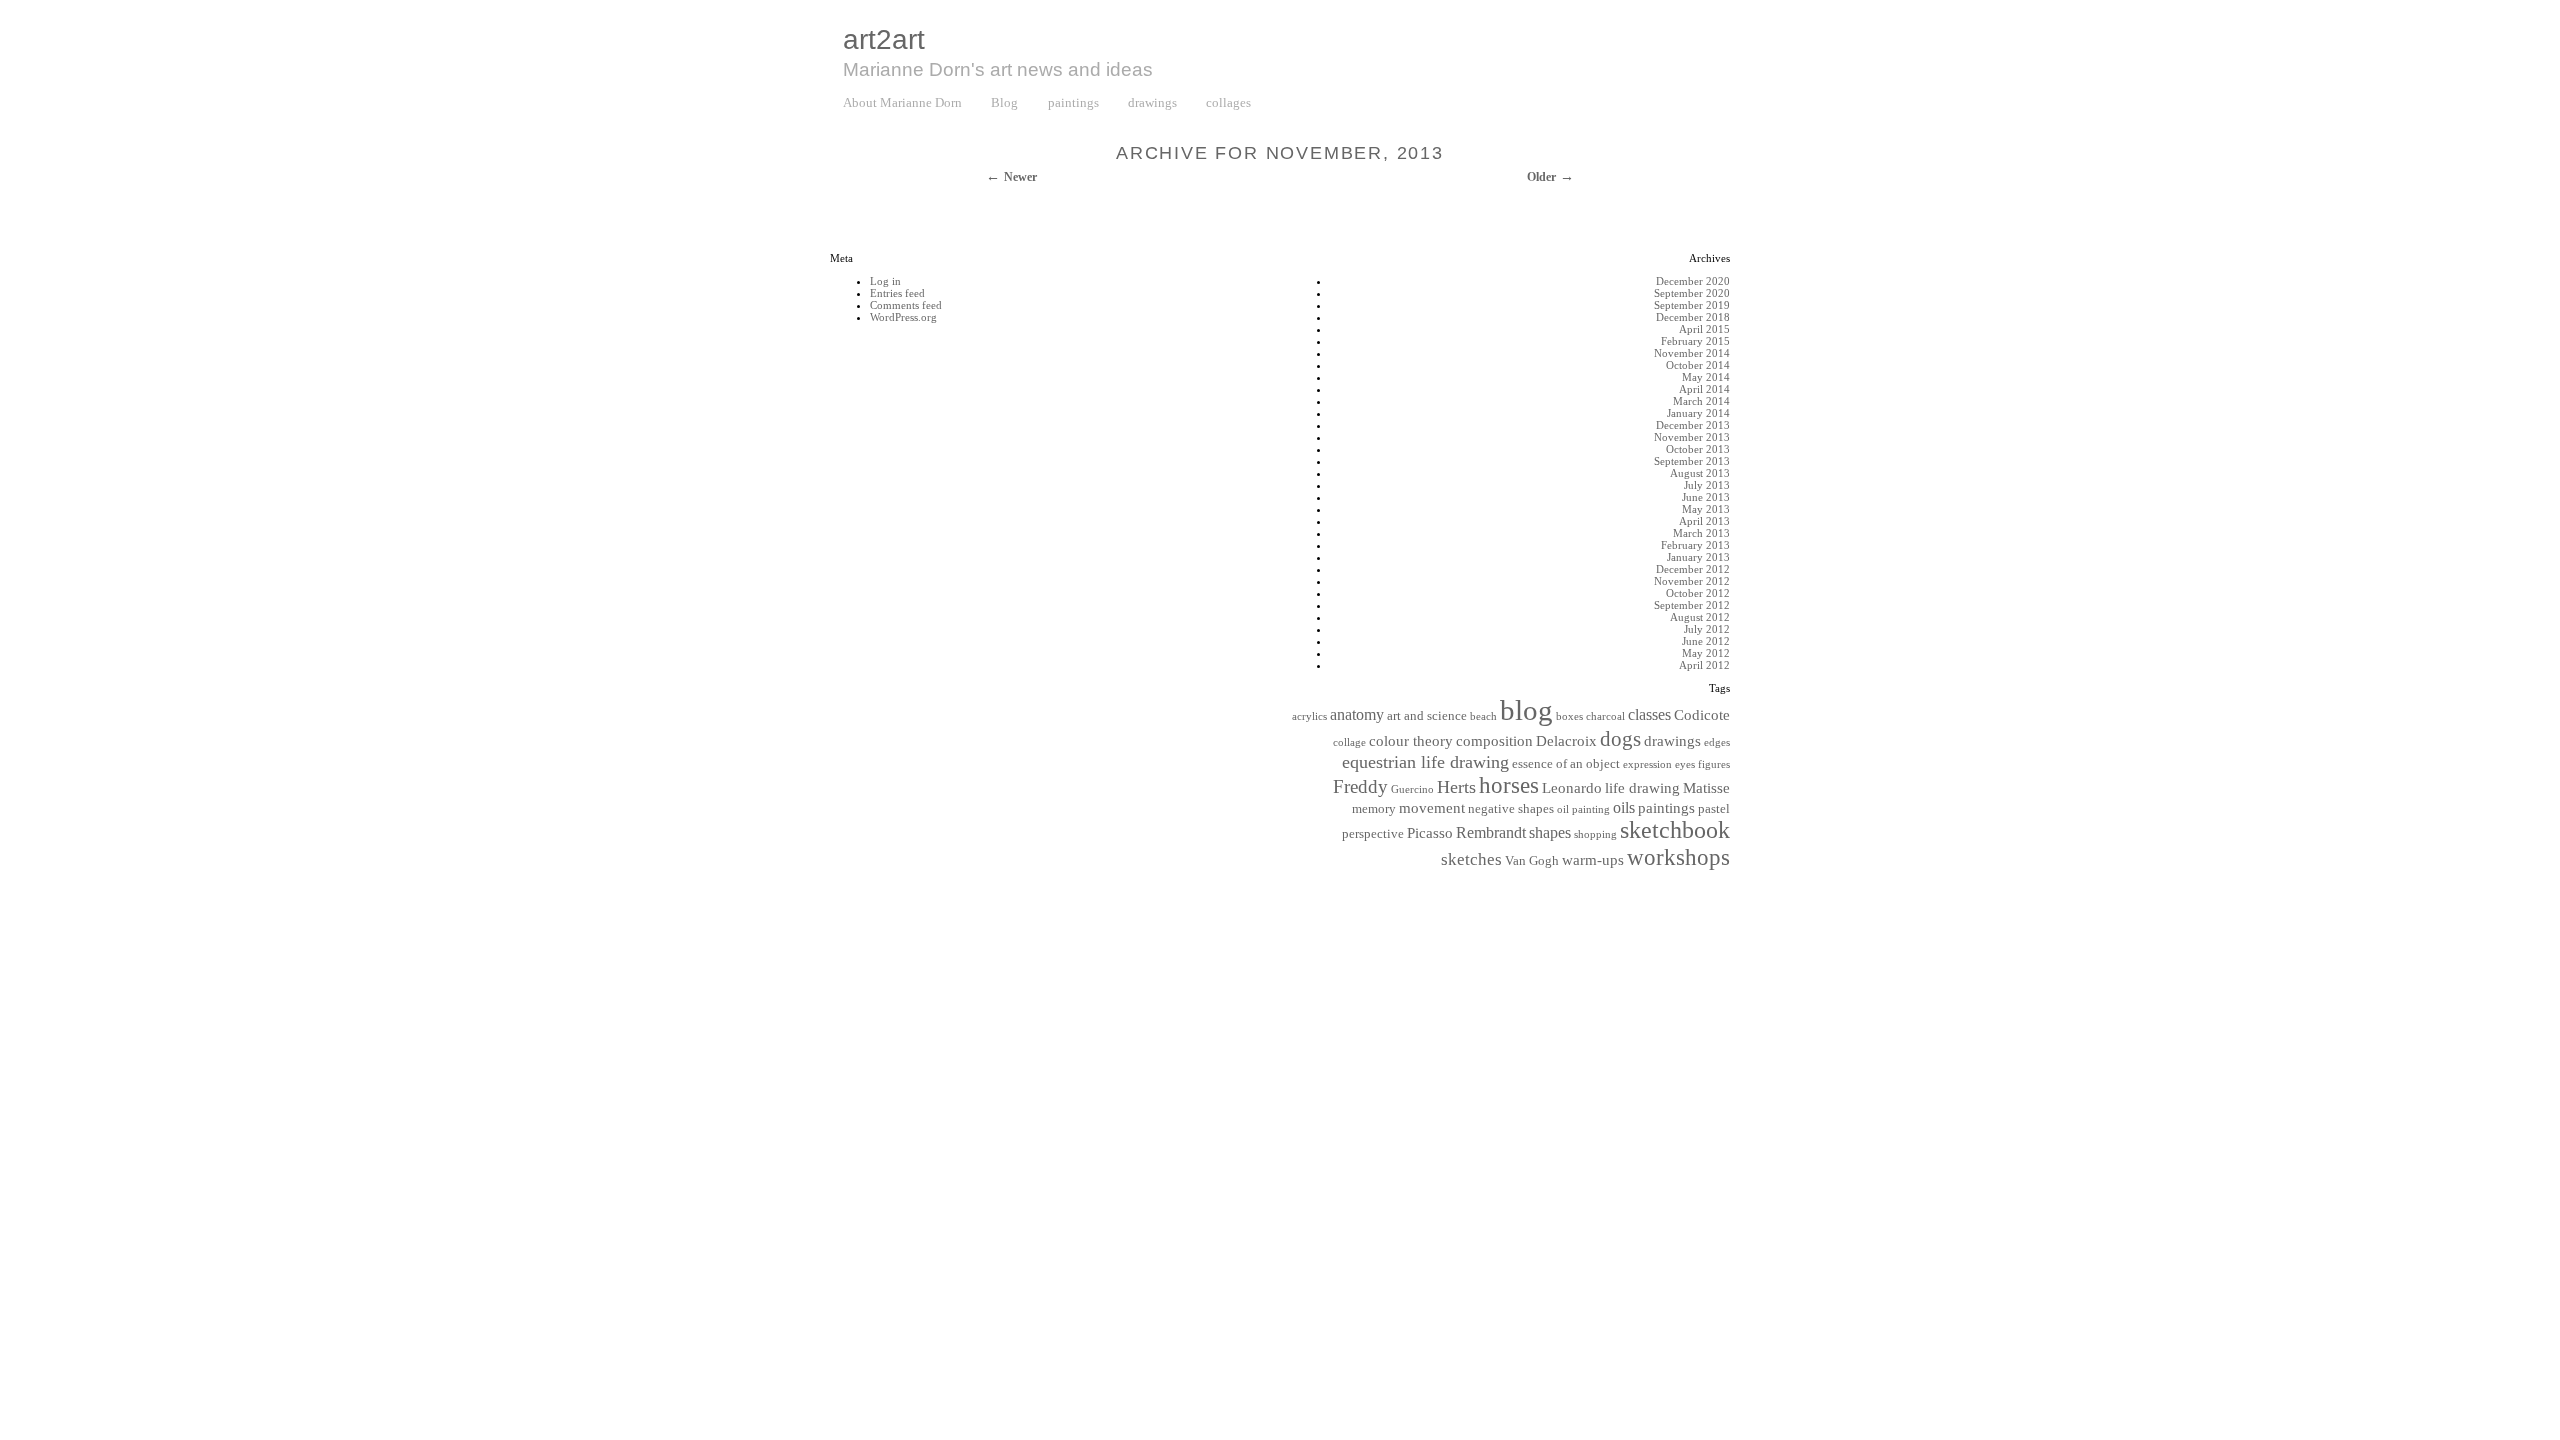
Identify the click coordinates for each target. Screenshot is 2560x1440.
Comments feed (906, 305)
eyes (1685, 764)
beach (1483, 716)
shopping (1595, 834)
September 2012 (1692, 605)
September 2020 (1692, 293)
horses (1509, 785)
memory (1374, 809)
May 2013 (1706, 509)
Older (1541, 177)
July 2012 (1707, 629)
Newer (1020, 177)
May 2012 (1706, 653)
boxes (1569, 716)
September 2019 (1692, 305)
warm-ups (1593, 860)
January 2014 (1698, 413)
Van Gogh (1532, 861)
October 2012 (1698, 593)
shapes (1550, 832)
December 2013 (1693, 425)
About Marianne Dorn (902, 103)
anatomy (1357, 714)
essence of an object (1566, 764)
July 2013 (1707, 485)
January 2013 (1698, 557)
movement (1432, 808)
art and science (1427, 716)
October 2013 (1698, 449)
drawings (1152, 103)
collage (1349, 742)
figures (1714, 764)
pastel (1714, 809)
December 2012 (1693, 569)
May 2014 (1706, 377)
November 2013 (1692, 437)
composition (1494, 741)
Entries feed (897, 293)
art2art (884, 39)
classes (1649, 714)
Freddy (1360, 786)
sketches (1471, 859)
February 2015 (1695, 341)
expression (1647, 764)
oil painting (1583, 809)
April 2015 (1704, 329)
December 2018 (1693, 317)
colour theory (1411, 741)
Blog (1004, 103)
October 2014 (1698, 365)
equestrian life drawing (1425, 762)
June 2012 (1706, 641)
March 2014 (1701, 401)
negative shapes (1511, 809)
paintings (1073, 103)
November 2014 (1692, 353)
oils (1624, 807)
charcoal (1605, 716)
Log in (885, 281)
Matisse (1706, 788)
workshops (1678, 857)
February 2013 (1695, 545)
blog (1526, 710)
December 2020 (1693, 281)
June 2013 (1706, 497)
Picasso (1430, 833)
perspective (1373, 834)
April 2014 (1704, 389)
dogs (1620, 739)
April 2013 (1704, 521)
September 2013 (1692, 461)
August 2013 (1700, 473)
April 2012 (1704, 665)
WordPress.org (903, 317)
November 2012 (1692, 581)
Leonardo (1572, 788)
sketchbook (1675, 830)
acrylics (1309, 716)
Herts (1456, 787)
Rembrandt (1491, 832)
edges (1717, 742)
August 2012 (1700, 617)
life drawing (1642, 788)
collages (1228, 103)
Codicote (1702, 715)
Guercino (1412, 789)
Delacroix (1566, 741)
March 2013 (1701, 533)
